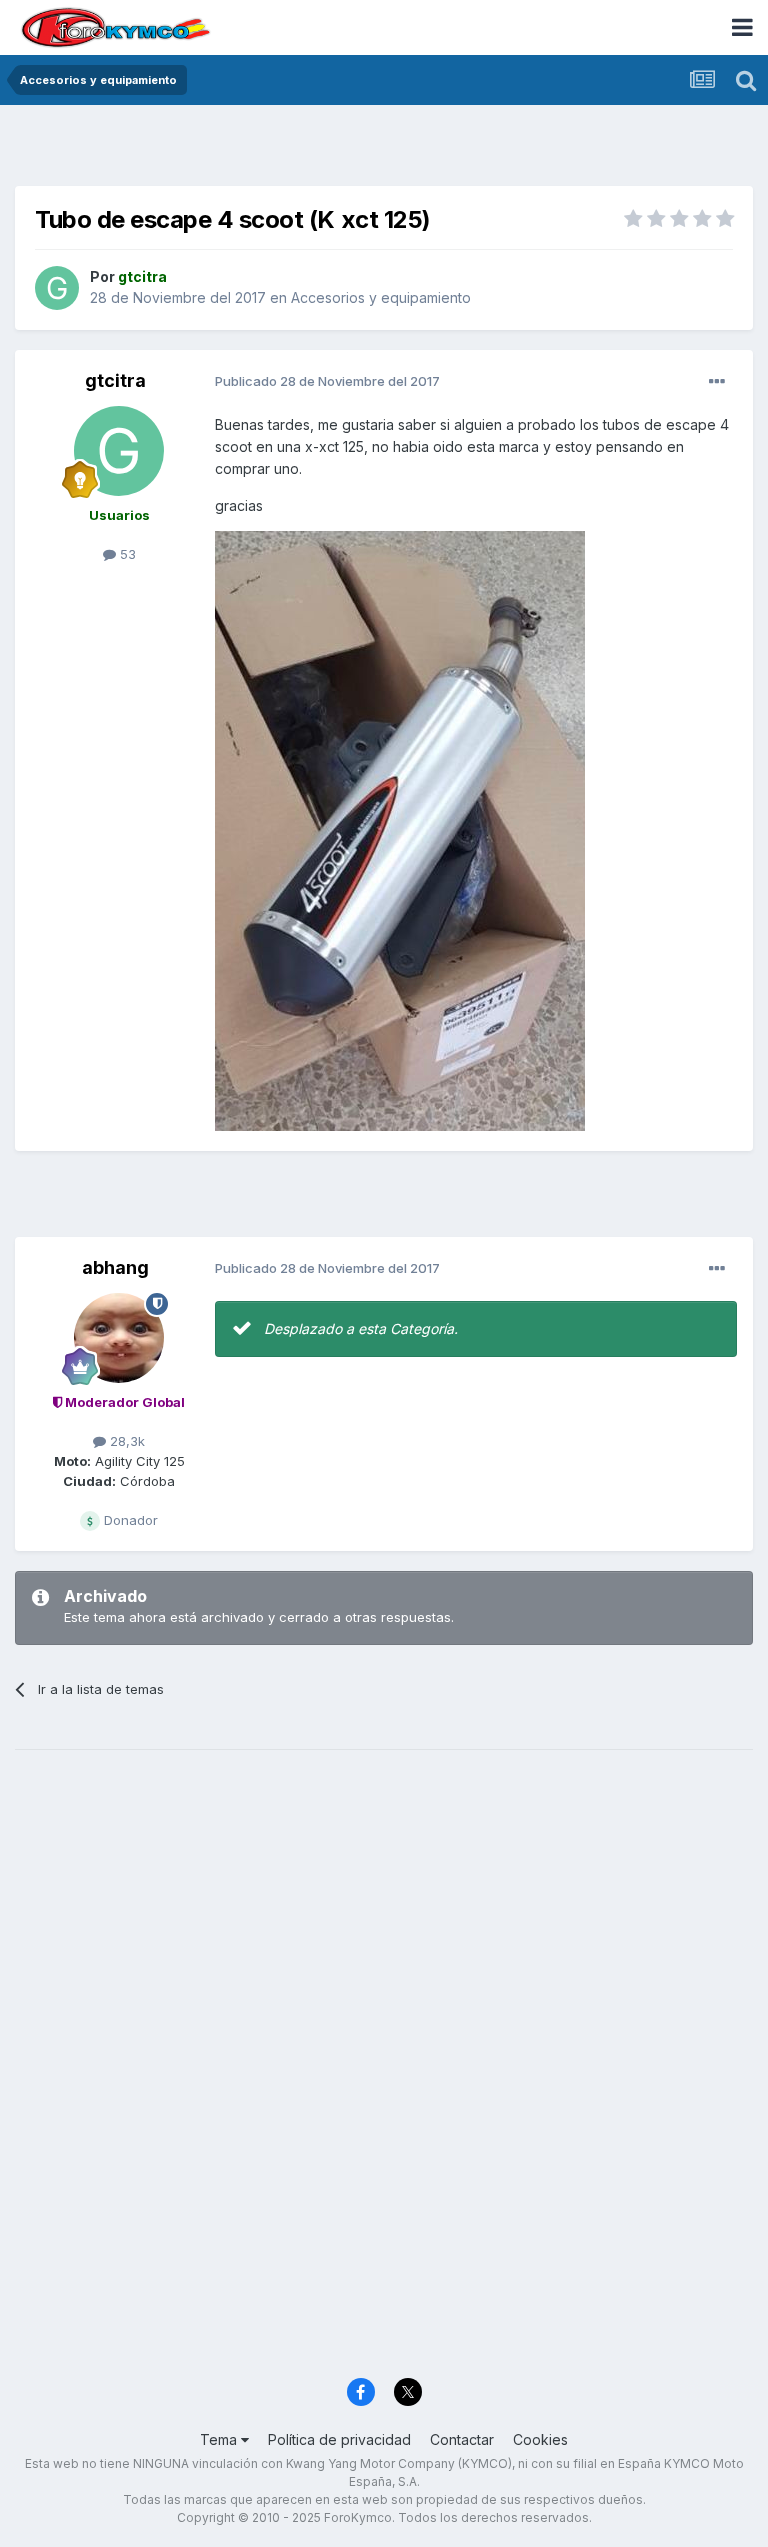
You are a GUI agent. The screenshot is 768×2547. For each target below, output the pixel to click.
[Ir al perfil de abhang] (119, 1338)
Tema (220, 2439)
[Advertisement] (384, 150)
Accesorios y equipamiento (381, 297)
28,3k (125, 1441)
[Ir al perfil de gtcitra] (57, 288)
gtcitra (115, 380)
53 (126, 554)
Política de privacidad (339, 2439)
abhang (115, 1267)
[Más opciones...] (717, 382)
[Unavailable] (400, 829)
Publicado (327, 381)
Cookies (540, 2439)
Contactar (462, 2439)
